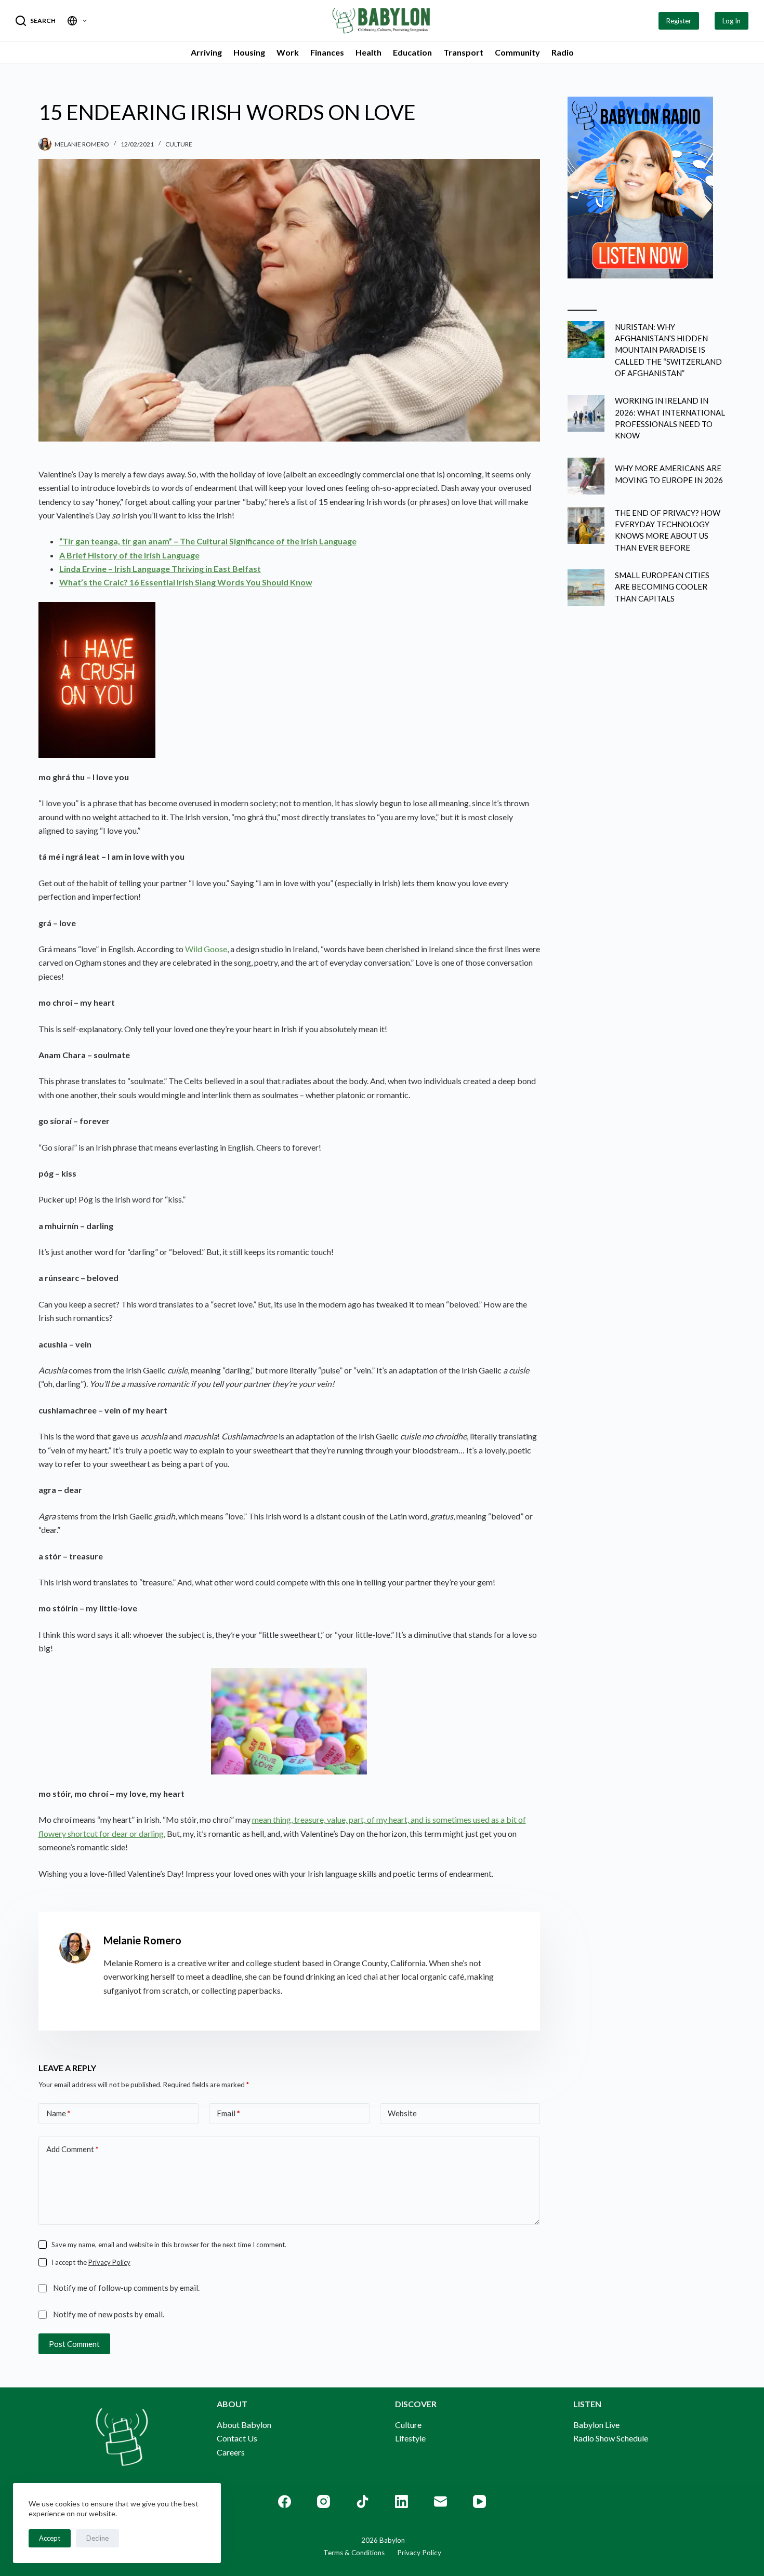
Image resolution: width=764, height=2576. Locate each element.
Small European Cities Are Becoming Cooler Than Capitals (662, 587)
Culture (179, 144)
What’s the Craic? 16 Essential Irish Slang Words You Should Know (186, 582)
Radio (563, 52)
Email (228, 2113)
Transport (463, 52)
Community (517, 52)
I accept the (91, 2262)
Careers (231, 2452)
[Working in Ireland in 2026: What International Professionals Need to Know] (586, 413)
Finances (327, 52)
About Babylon (244, 2425)
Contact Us (237, 2438)
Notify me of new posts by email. (109, 2314)
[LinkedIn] (401, 2501)
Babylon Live (596, 2425)
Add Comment (73, 2149)
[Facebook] (285, 2501)
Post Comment (74, 2344)
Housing (249, 52)
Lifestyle (410, 2438)
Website (402, 2113)
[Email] (440, 2501)
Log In (732, 21)
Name (58, 2113)
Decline (97, 2538)
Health (368, 52)
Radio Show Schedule (611, 2438)
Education (412, 52)
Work (288, 52)
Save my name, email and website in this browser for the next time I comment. (169, 2245)
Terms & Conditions (354, 2553)
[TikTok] (363, 2501)
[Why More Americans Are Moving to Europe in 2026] (586, 476)
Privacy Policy (109, 2262)
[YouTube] (479, 2501)
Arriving (206, 52)
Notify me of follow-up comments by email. (126, 2288)
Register (679, 21)
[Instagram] (324, 2501)
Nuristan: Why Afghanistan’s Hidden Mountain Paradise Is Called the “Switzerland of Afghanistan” (668, 350)
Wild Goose (206, 949)
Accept (50, 2538)
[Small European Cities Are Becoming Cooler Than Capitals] (586, 588)
